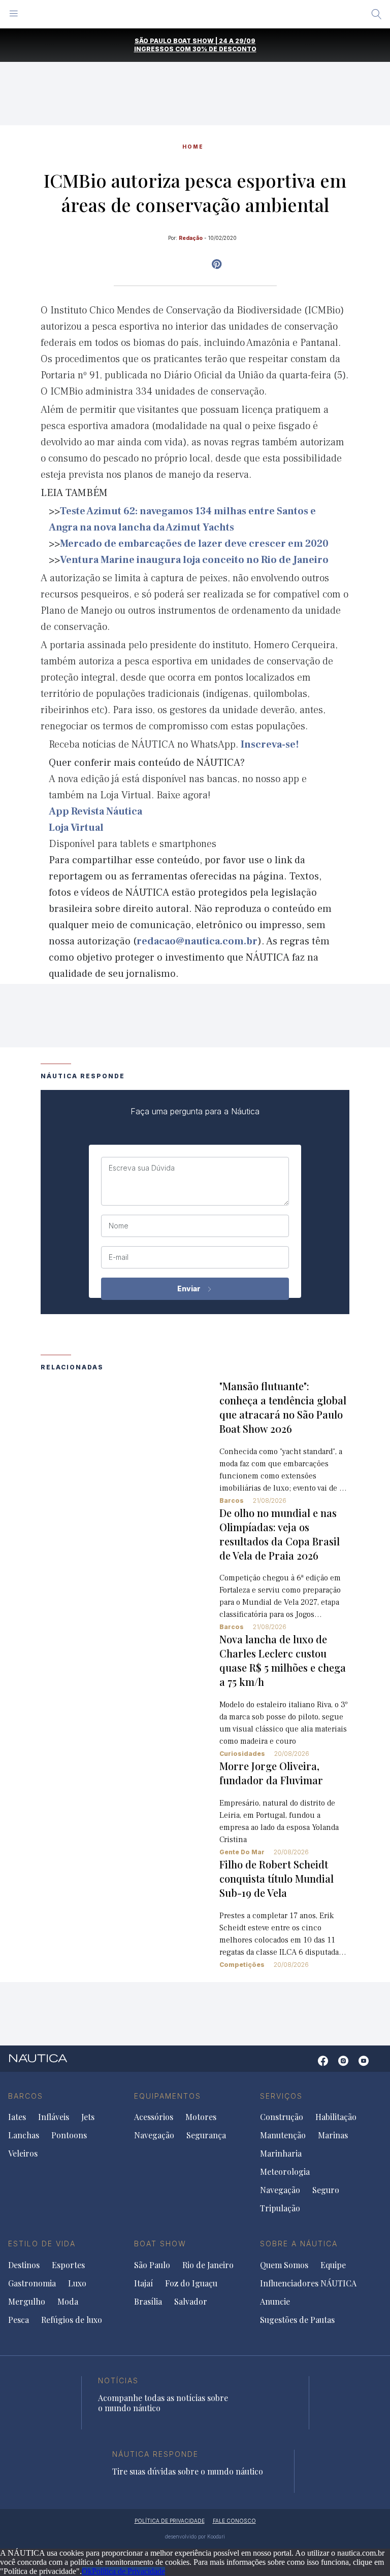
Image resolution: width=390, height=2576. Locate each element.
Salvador (191, 2302)
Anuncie (275, 2302)
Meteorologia (285, 2172)
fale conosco (234, 2521)
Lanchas (24, 2135)
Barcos (232, 1501)
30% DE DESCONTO (224, 49)
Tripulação (280, 2208)
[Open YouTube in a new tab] (217, 264)
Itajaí (143, 2283)
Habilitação (336, 2117)
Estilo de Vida (42, 2244)
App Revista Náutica (95, 811)
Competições (242, 1965)
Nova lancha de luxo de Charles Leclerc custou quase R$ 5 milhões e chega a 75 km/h (283, 1660)
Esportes (68, 2265)
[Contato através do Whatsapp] (307, 2066)
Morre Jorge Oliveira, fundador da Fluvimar (271, 1773)
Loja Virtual (76, 828)
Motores (201, 2117)
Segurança (206, 2135)
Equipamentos (168, 2096)
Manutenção (283, 2135)
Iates (17, 2117)
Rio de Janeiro (208, 2265)
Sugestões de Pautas (297, 2320)
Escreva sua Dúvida (142, 1168)
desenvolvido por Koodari (195, 2536)
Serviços (281, 2096)
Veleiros (23, 2154)
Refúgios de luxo (72, 2320)
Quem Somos (284, 2265)
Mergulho (27, 2302)
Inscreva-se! (270, 745)
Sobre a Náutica (299, 2244)
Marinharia (281, 2154)
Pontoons (69, 2135)
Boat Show (160, 2244)
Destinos (24, 2265)
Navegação (154, 2135)
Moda (68, 2302)
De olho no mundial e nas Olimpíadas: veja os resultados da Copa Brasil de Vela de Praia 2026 (280, 1534)
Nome (119, 1226)
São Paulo (152, 2265)
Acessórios (154, 2117)
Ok (87, 2571)
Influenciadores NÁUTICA (308, 2283)
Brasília (148, 2302)
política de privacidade (170, 2521)
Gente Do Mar (242, 1852)
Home (193, 147)
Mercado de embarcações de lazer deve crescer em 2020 (194, 544)
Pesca (19, 2320)
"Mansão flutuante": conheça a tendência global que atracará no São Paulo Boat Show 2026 (283, 1407)
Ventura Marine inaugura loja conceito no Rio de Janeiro (194, 560)
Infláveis (54, 2117)
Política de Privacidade (128, 2571)
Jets (88, 2117)
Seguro (326, 2190)
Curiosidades (242, 1754)
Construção (282, 2117)
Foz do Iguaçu (191, 2283)
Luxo (77, 2283)
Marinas (333, 2135)
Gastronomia (32, 2283)
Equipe (333, 2265)
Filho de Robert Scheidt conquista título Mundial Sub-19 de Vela (277, 1878)
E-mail (119, 1257)
